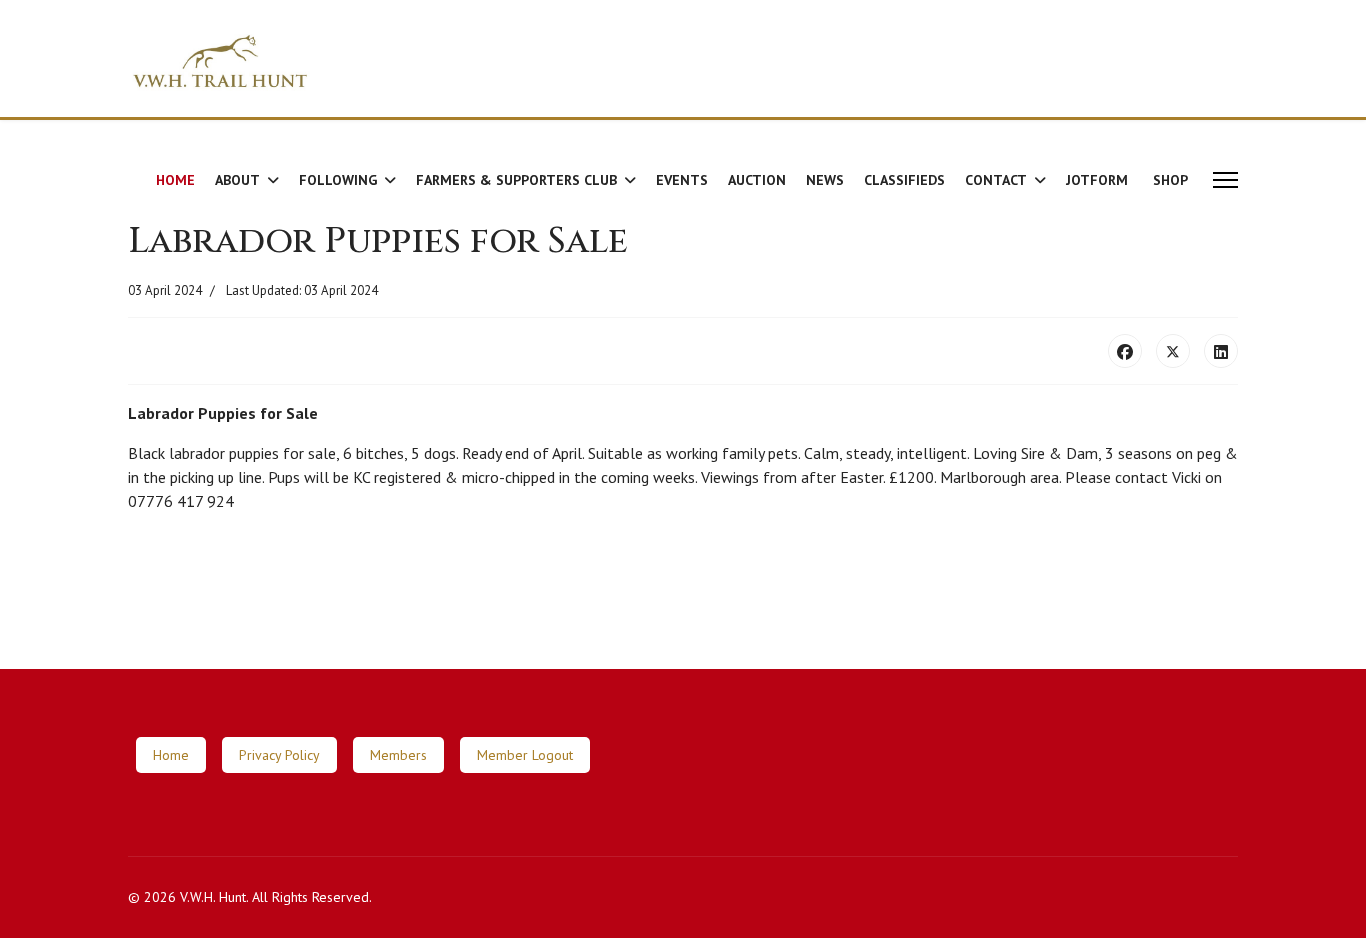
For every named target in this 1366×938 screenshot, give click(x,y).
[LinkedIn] (1221, 351)
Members (398, 755)
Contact (996, 180)
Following (338, 180)
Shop (1170, 180)
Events (682, 180)
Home (175, 180)
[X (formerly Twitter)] (1173, 351)
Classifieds (904, 180)
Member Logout (525, 755)
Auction (757, 180)
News (825, 180)
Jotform (1097, 180)
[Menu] (1225, 180)
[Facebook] (1125, 351)
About (237, 180)
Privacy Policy (279, 755)
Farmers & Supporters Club (516, 180)
